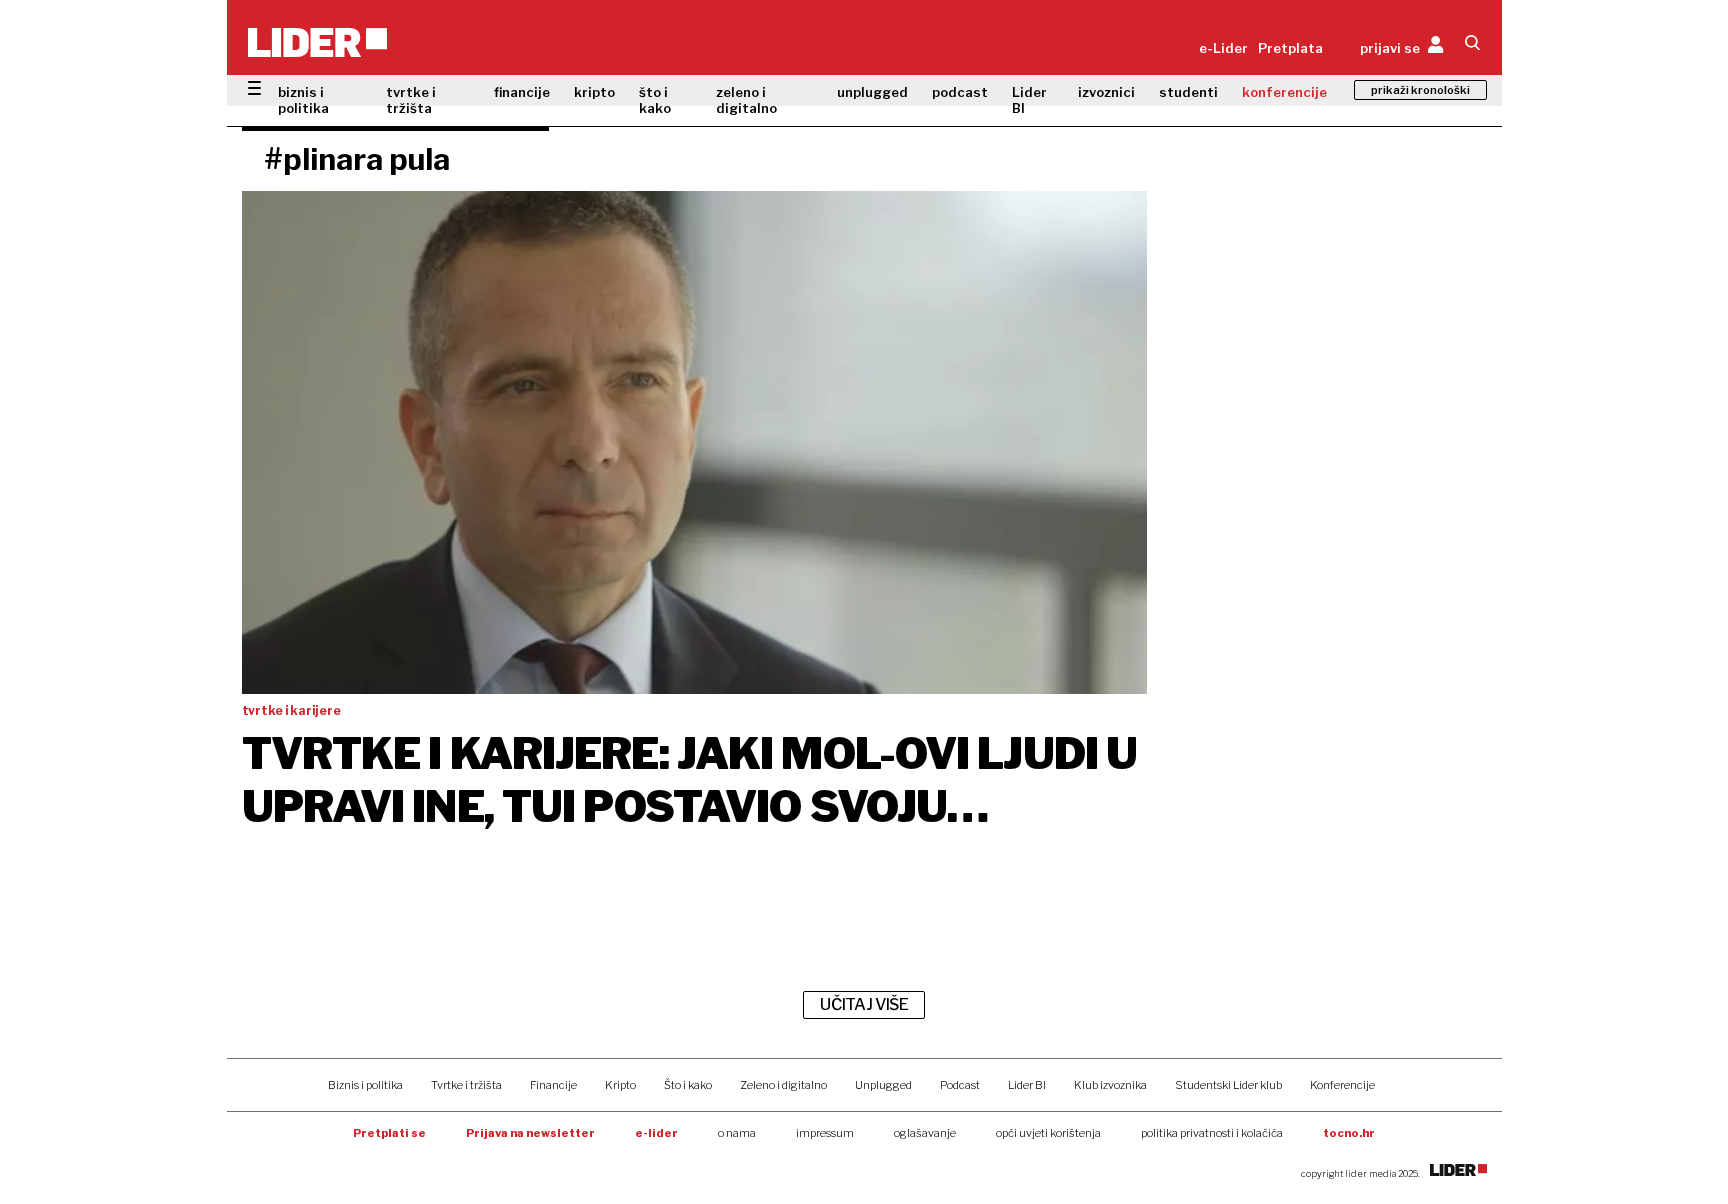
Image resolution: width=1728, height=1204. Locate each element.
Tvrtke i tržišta (466, 1085)
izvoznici (1106, 92)
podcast (960, 92)
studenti (1188, 92)
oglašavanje (925, 1133)
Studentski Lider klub (1228, 1085)
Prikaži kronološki (1420, 90)
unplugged (872, 92)
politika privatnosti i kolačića (1212, 1133)
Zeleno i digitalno (783, 1085)
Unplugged (883, 1085)
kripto (594, 92)
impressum (825, 1133)
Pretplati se (389, 1133)
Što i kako (688, 1085)
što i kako (655, 100)
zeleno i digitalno (746, 100)
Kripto (620, 1085)
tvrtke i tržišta (411, 100)
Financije (553, 1085)
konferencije (1284, 92)
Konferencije (1342, 1085)
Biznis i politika (365, 1085)
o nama (737, 1133)
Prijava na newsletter (530, 1133)
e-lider (656, 1133)
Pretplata (1290, 48)
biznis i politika (303, 100)
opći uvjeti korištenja (1048, 1133)
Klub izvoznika (1110, 1085)
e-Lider (1223, 48)
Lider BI (1029, 100)
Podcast (960, 1085)
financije (522, 92)
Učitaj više (864, 1004)
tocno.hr (1349, 1133)
